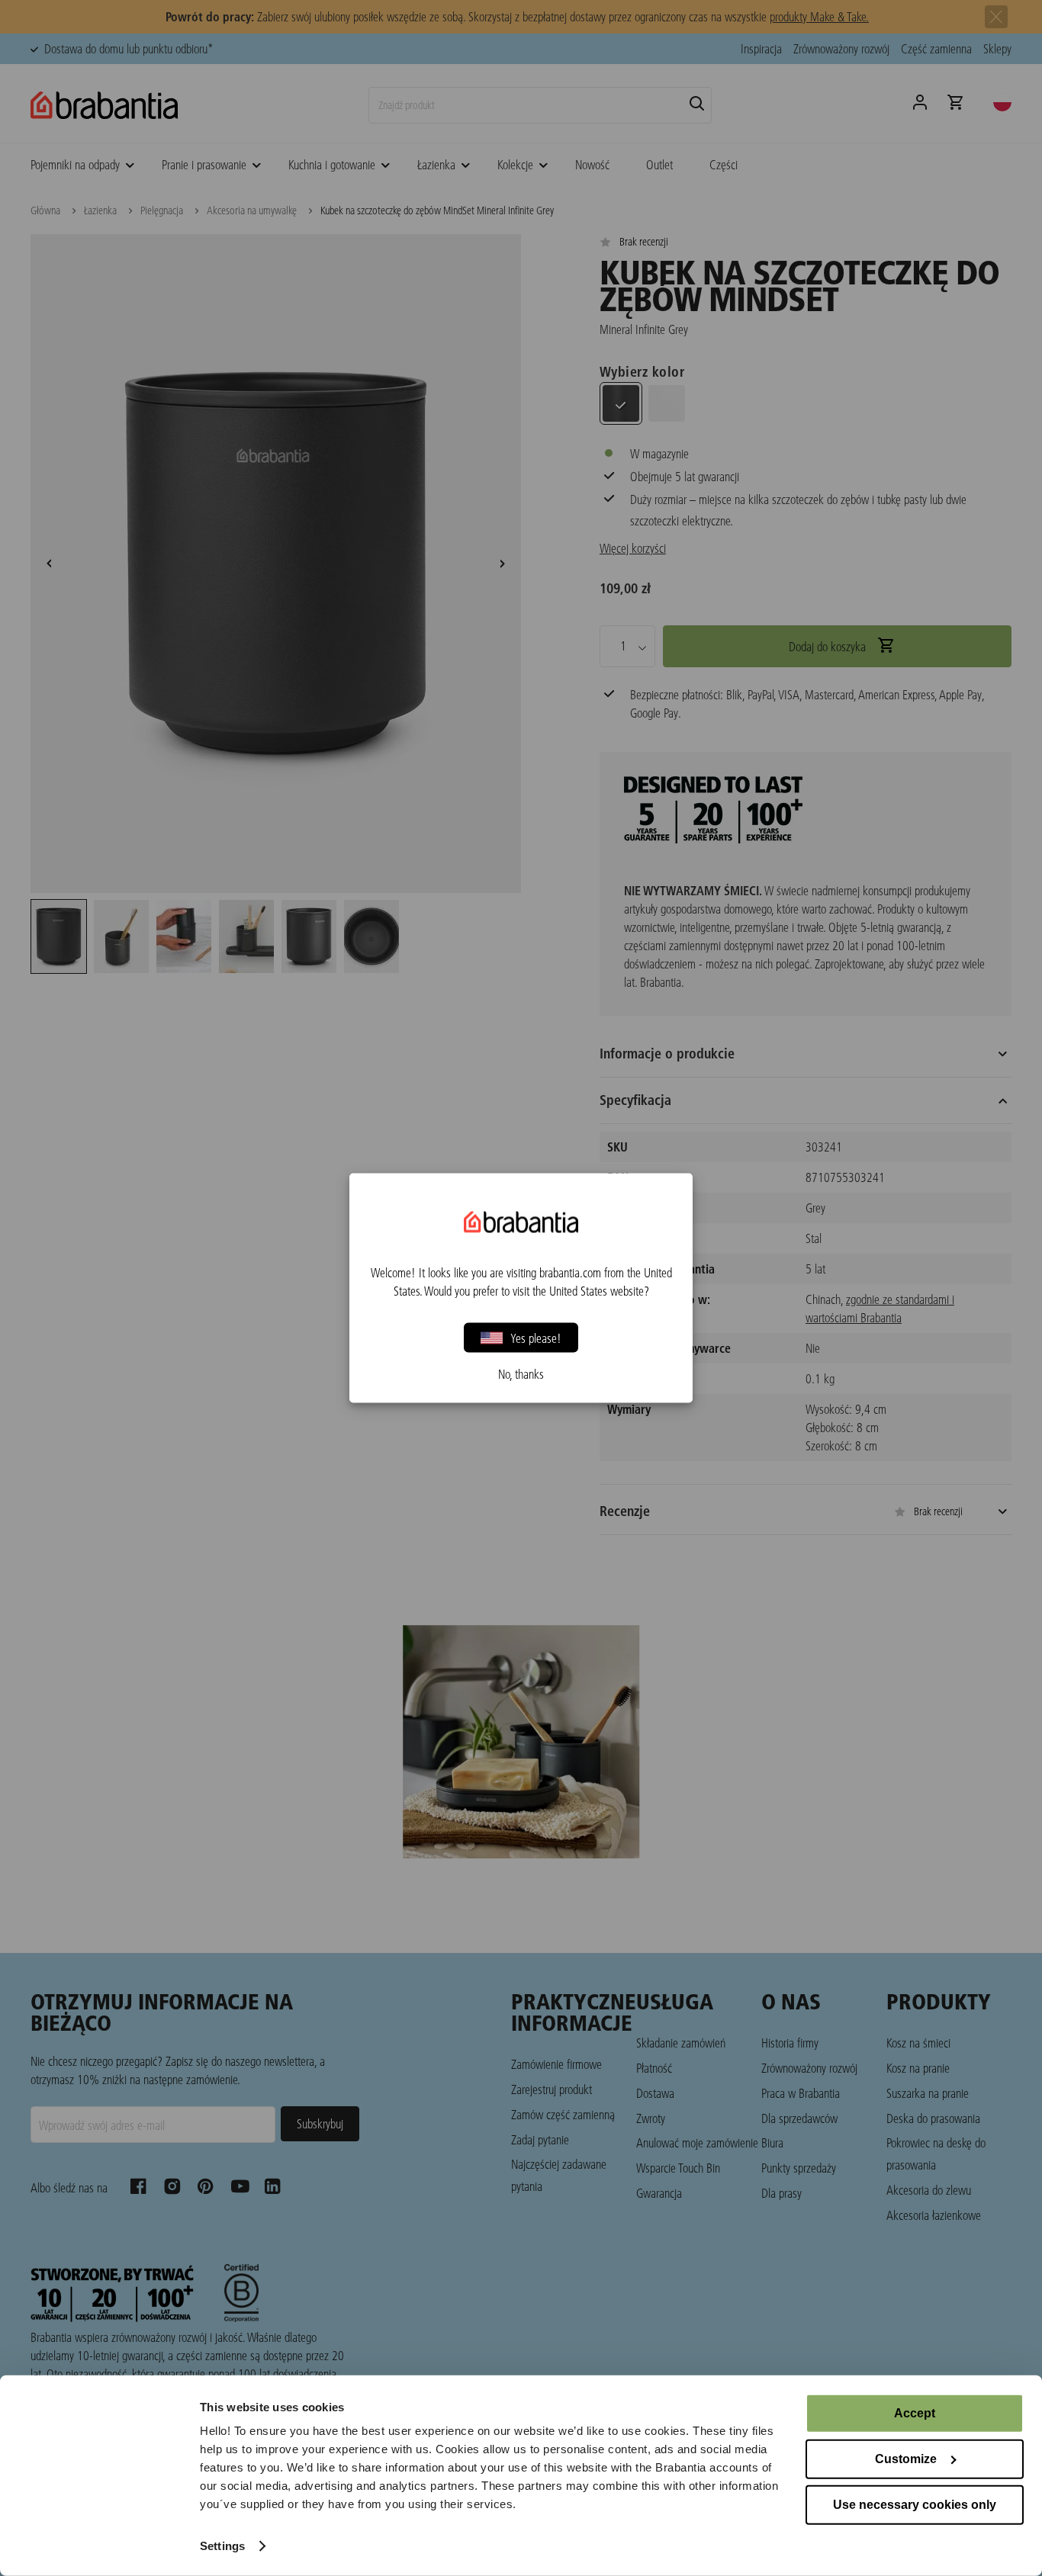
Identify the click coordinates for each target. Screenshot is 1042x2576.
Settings (222, 2546)
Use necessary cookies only (915, 2505)
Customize (906, 2459)
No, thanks (521, 1374)
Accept (915, 2413)
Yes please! (536, 1337)
